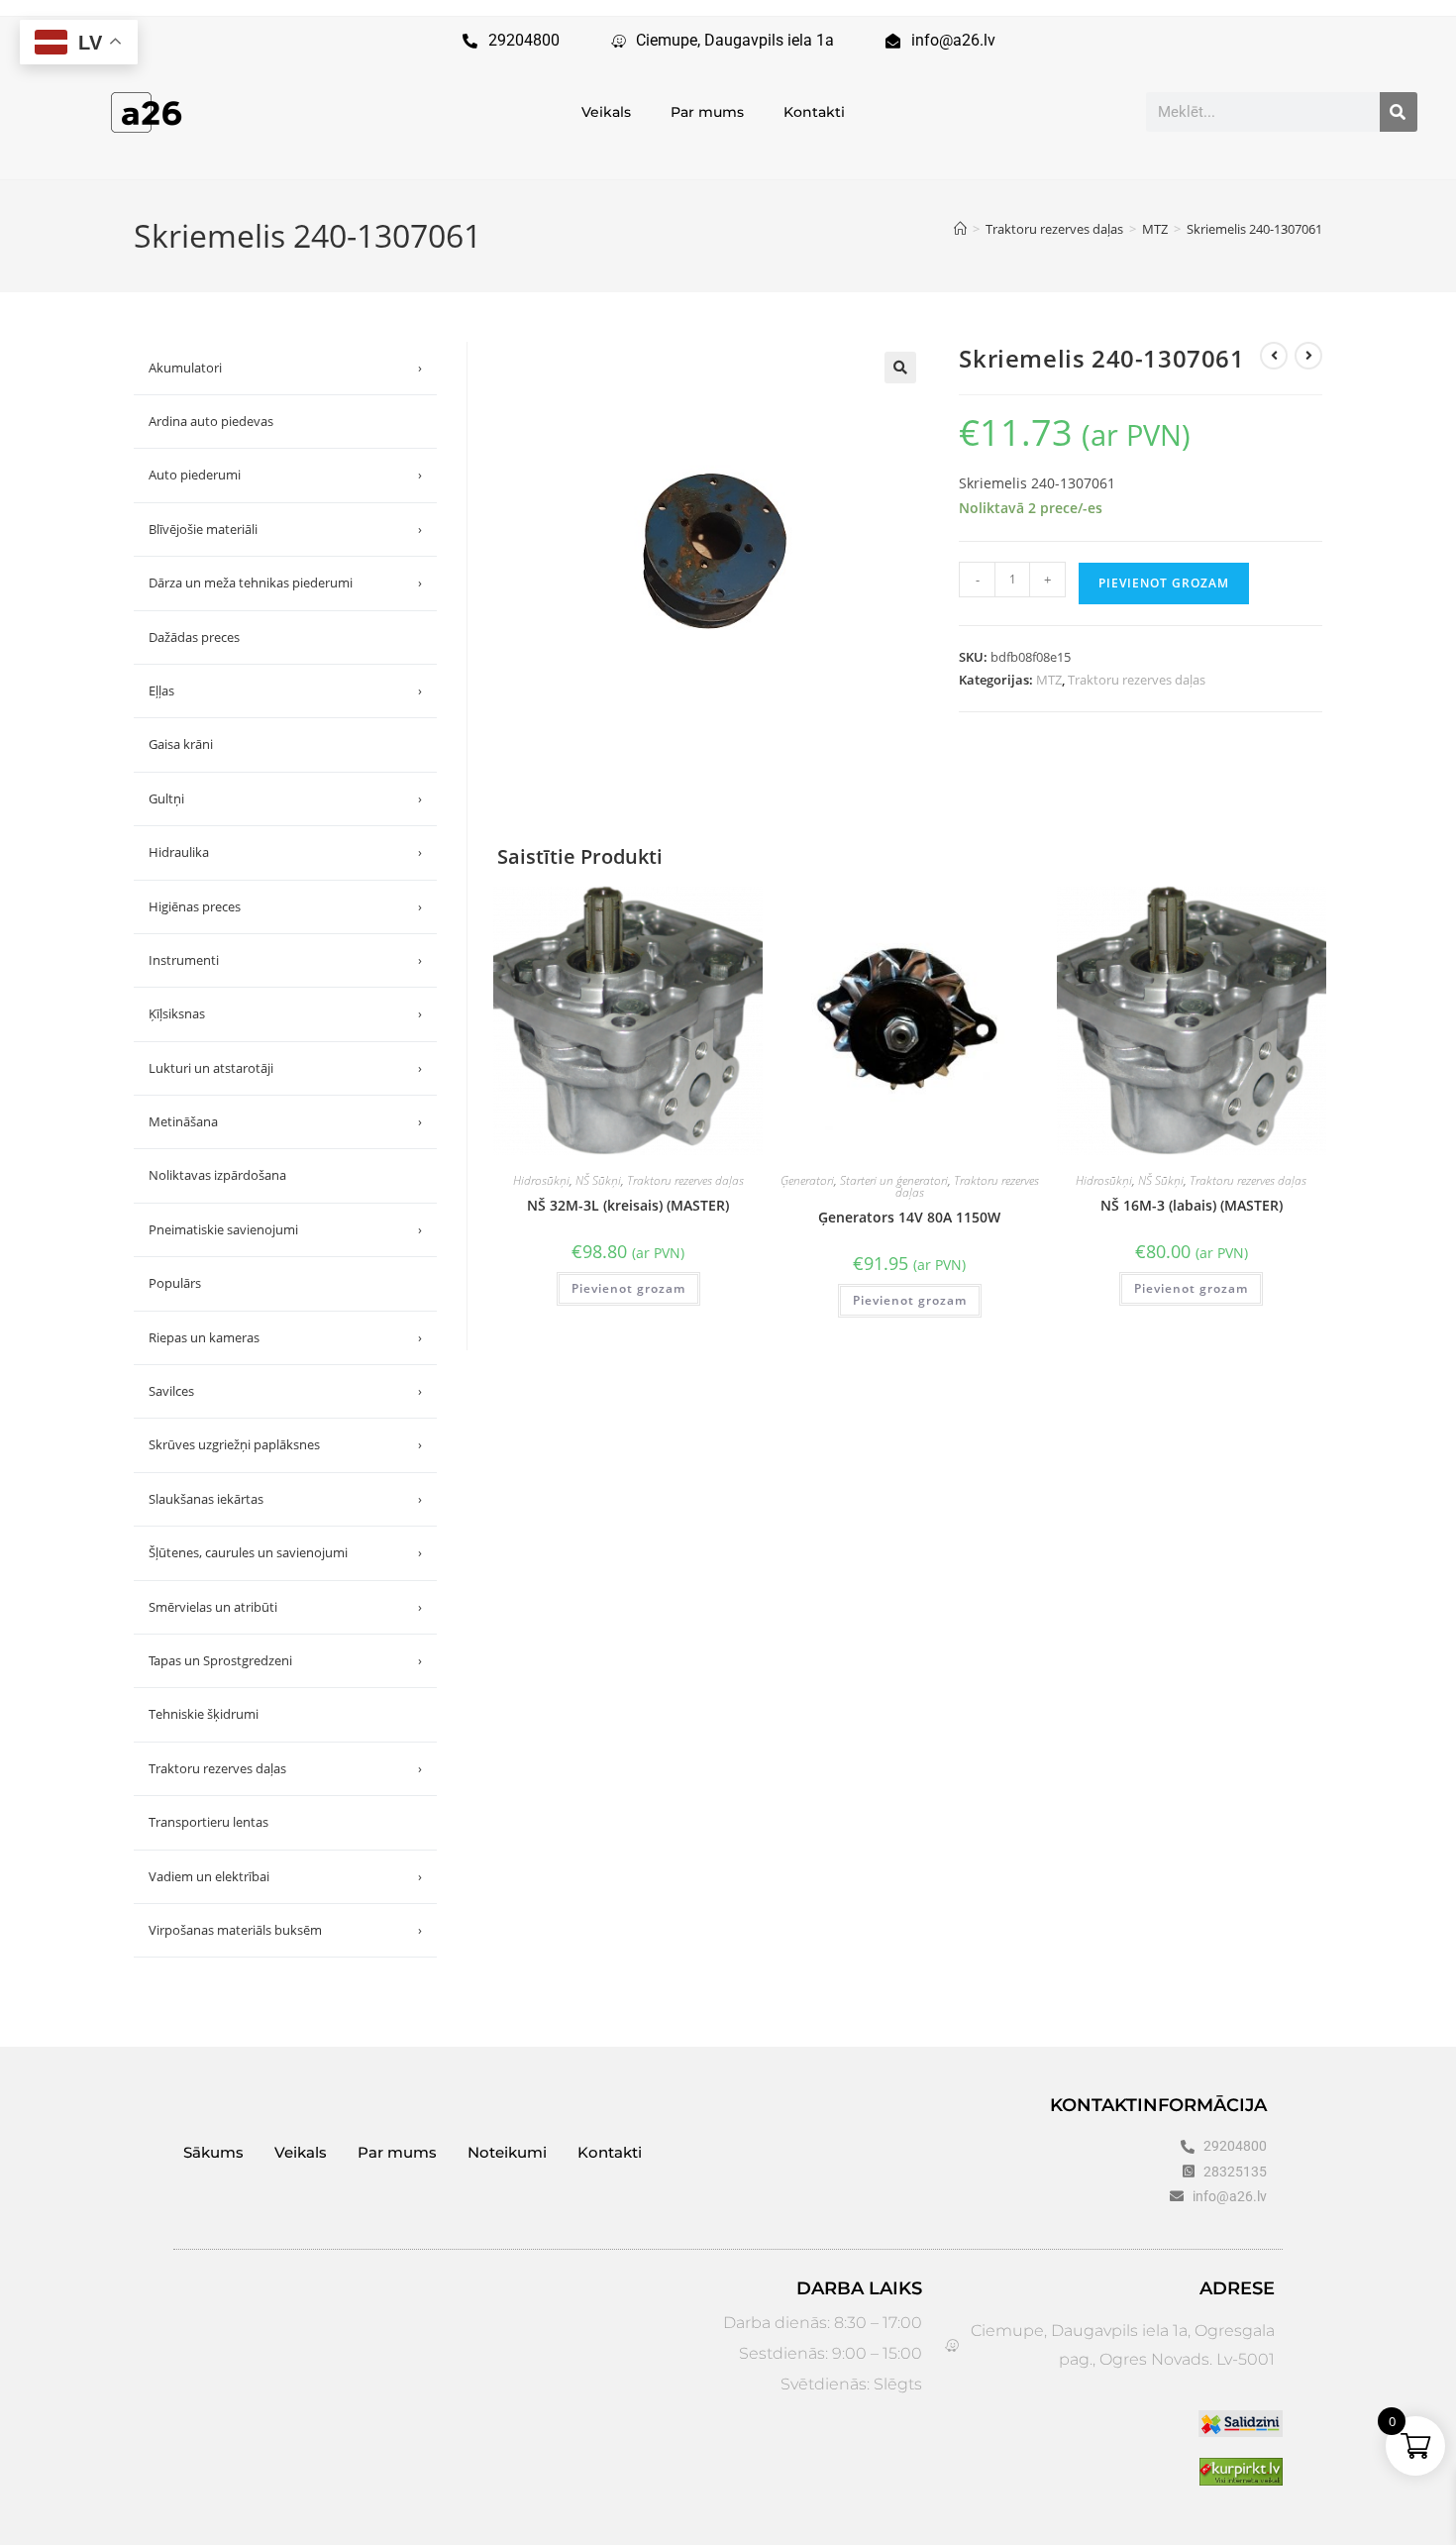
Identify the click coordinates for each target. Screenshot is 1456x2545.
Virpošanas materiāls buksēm (285, 1930)
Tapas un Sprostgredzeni (285, 1660)
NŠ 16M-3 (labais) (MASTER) (1192, 1205)
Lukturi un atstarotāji (285, 1068)
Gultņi (285, 798)
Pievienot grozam (1164, 583)
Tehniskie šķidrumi (204, 1714)
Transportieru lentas (208, 1822)
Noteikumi (507, 2152)
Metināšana (285, 1121)
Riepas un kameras (285, 1337)
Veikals (606, 112)
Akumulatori (285, 368)
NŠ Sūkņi (598, 1180)
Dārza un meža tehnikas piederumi (285, 583)
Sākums (213, 2152)
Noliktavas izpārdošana (217, 1175)
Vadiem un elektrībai (285, 1876)
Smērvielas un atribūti (285, 1607)
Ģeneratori (807, 1180)
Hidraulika (285, 852)
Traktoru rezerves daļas (1137, 680)
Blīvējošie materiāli (285, 529)
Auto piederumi (285, 475)
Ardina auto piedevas (211, 421)
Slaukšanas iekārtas (285, 1499)
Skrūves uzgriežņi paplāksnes (285, 1444)
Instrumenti (285, 960)
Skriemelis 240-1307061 (1254, 229)
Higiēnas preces (285, 906)
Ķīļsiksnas (285, 1013)
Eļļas (285, 690)
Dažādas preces (194, 637)
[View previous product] (1274, 356)
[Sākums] (960, 229)
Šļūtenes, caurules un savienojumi (285, 1552)
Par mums (707, 112)
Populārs (175, 1283)
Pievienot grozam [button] (628, 1288)
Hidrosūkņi (541, 1180)
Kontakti (814, 112)
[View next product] (1308, 356)
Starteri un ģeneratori (894, 1180)
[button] (900, 368)
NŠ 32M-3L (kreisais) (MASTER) (628, 1205)
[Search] (1399, 112)
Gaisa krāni (181, 744)
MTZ (1049, 680)
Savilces (285, 1391)
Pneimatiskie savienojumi (285, 1229)
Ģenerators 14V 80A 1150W (909, 1217)
